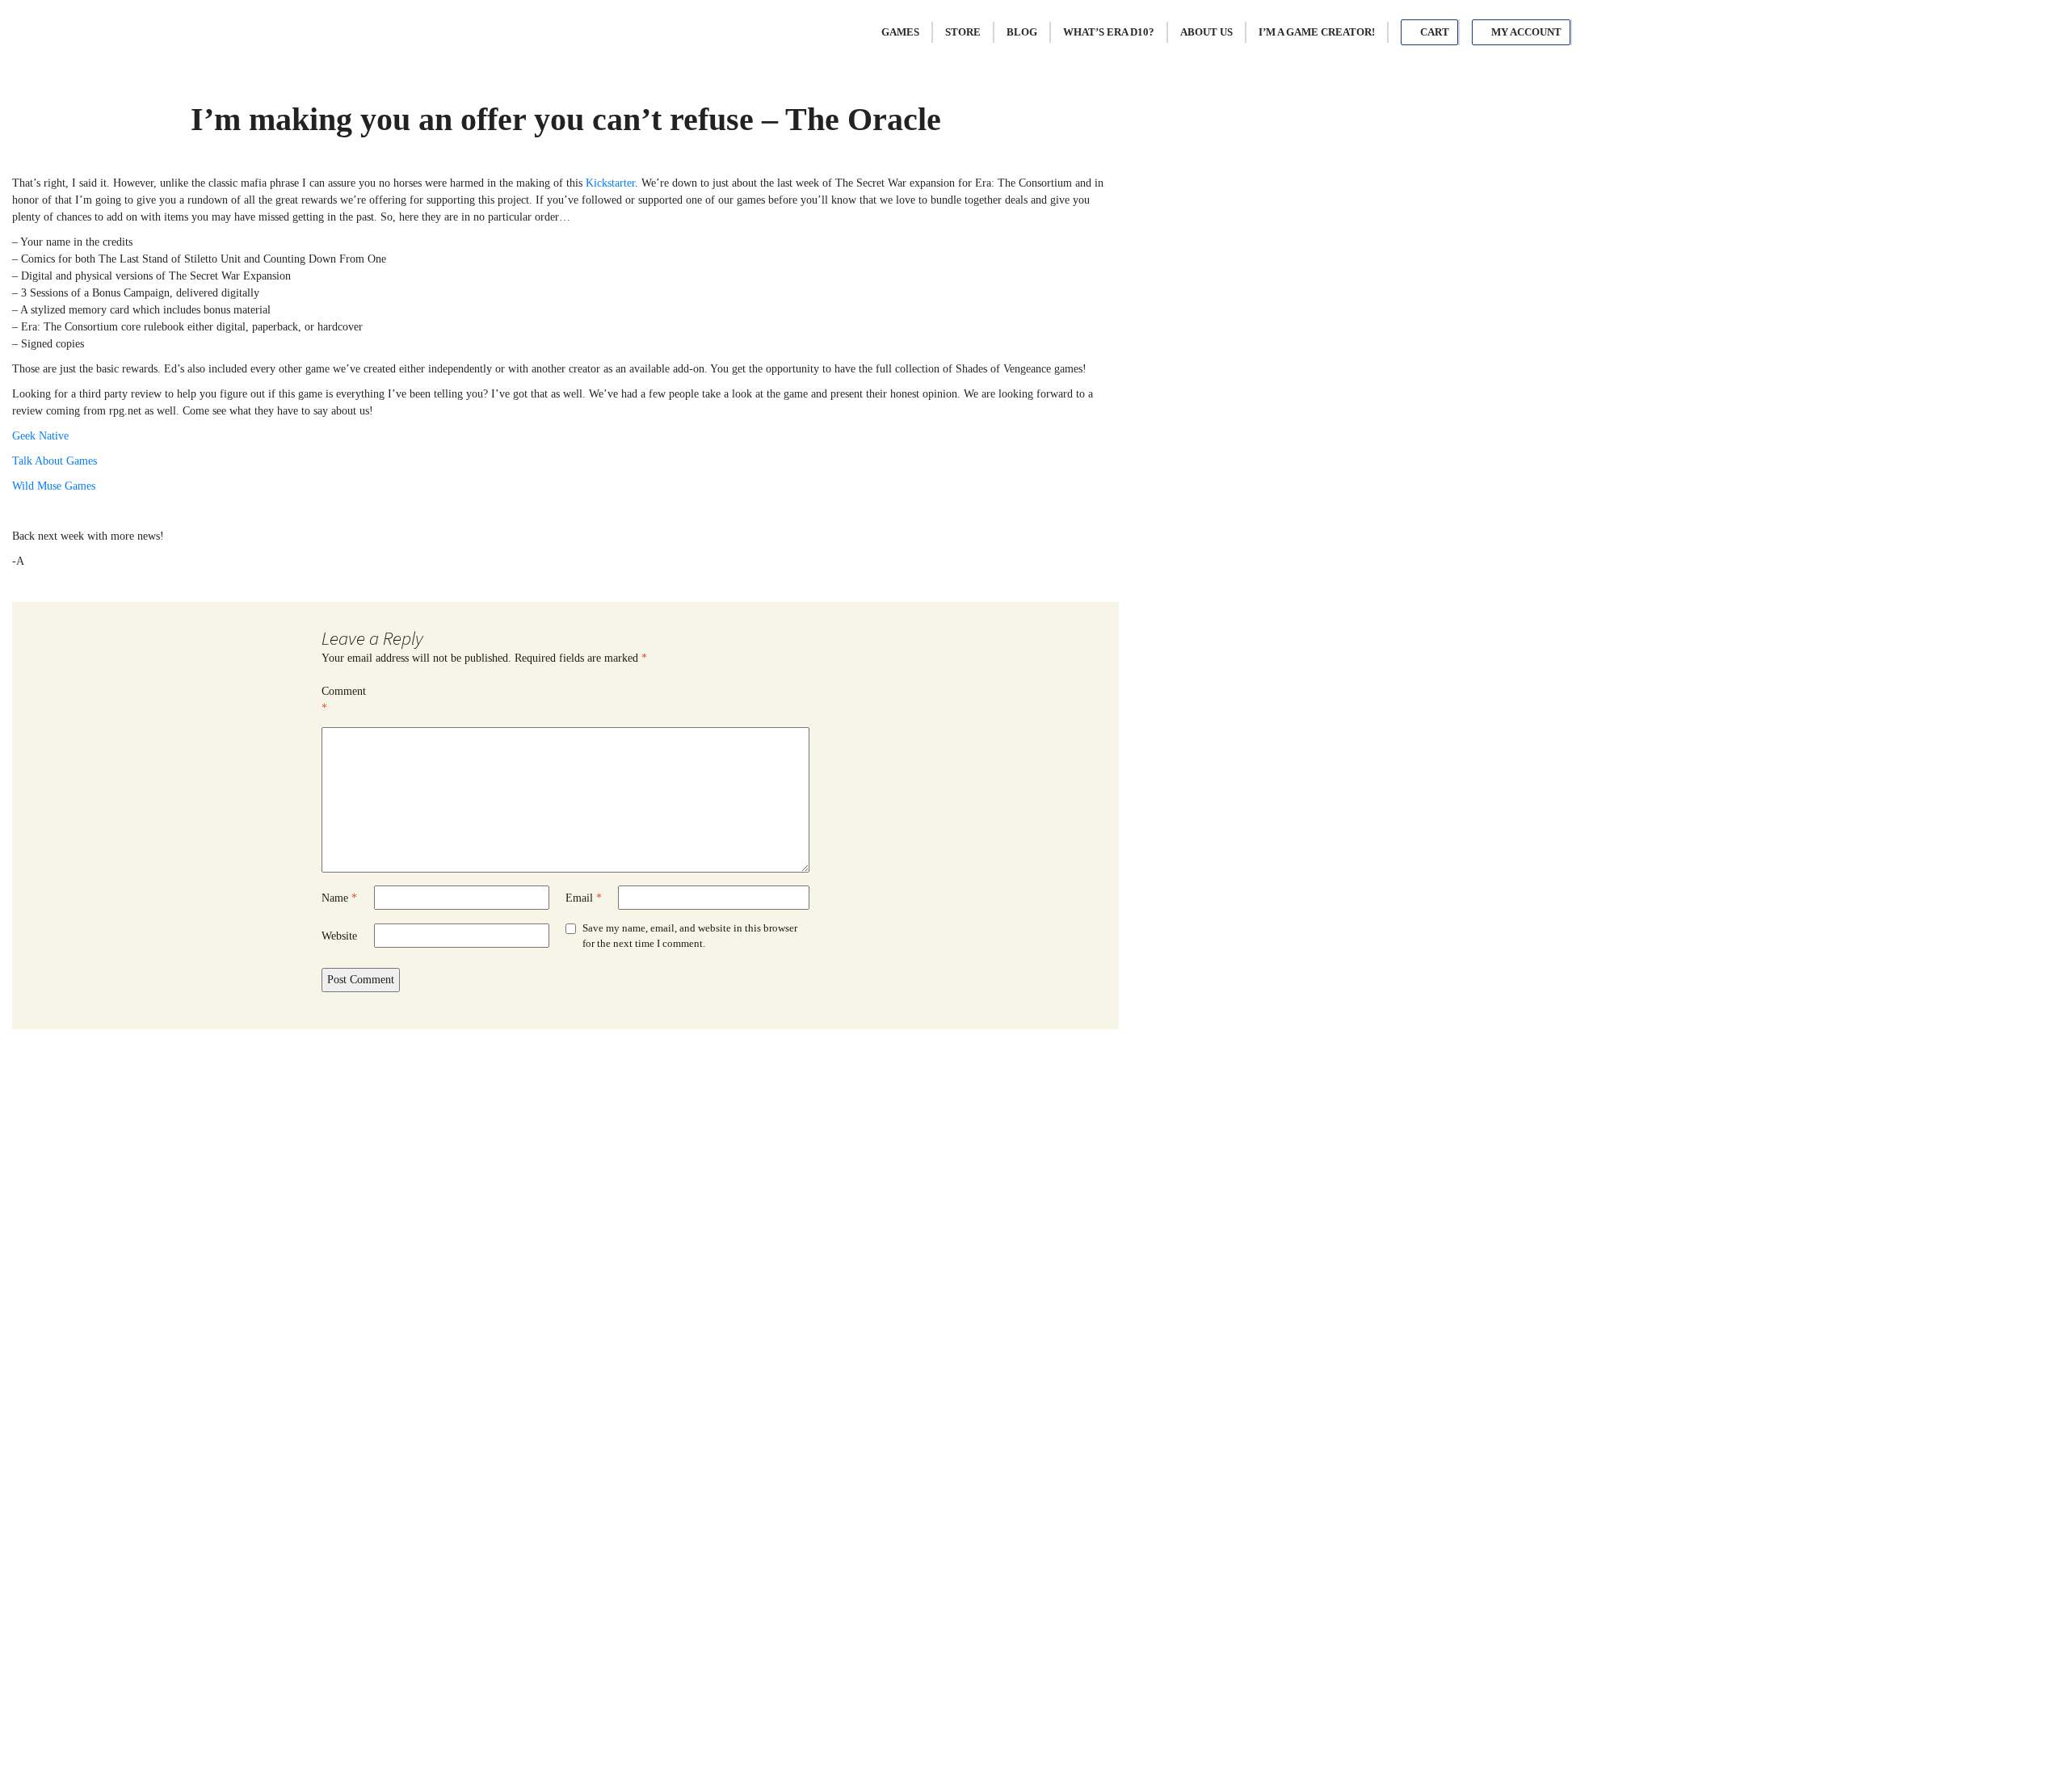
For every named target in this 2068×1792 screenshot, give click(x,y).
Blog (1022, 32)
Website (339, 936)
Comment (344, 700)
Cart (1433, 32)
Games (900, 32)
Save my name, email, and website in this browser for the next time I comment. (690, 936)
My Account (1525, 32)
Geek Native (40, 436)
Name (339, 898)
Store (963, 32)
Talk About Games (55, 461)
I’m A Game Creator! (1317, 32)
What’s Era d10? (1109, 32)
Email (584, 898)
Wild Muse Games (54, 486)
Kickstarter (610, 183)
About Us (1206, 32)
